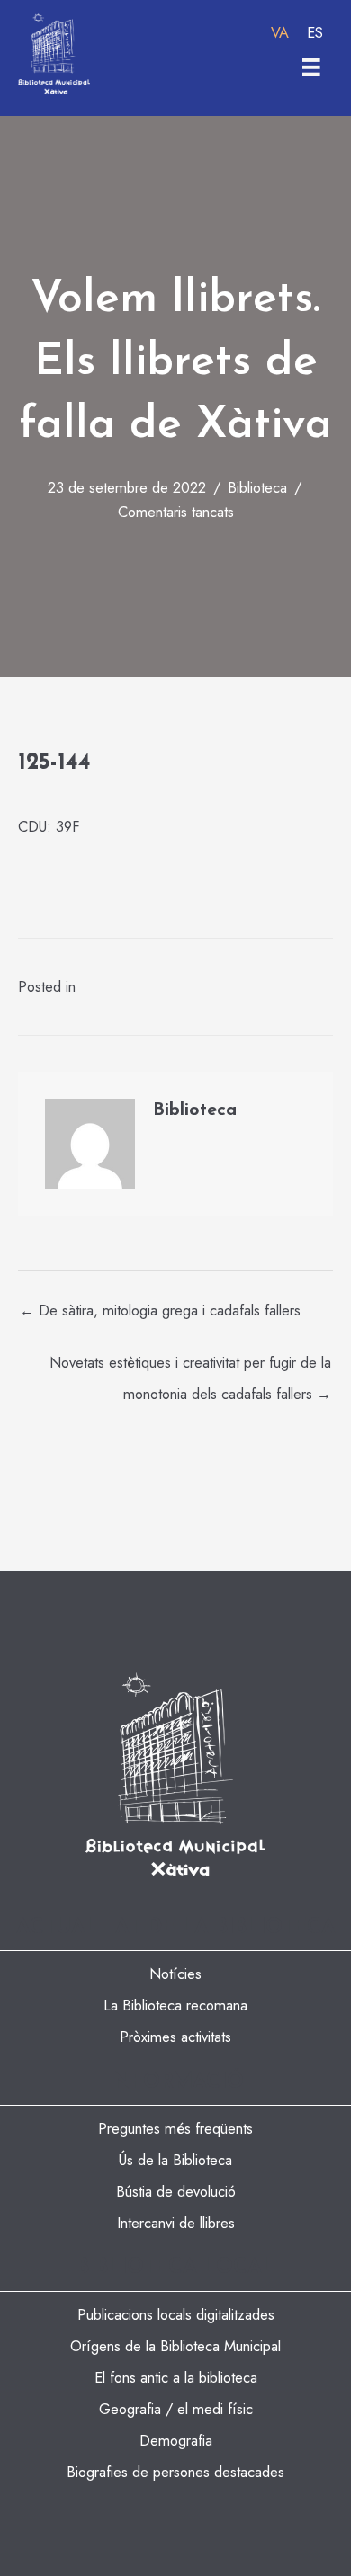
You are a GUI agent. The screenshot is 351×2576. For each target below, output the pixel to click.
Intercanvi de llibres (176, 2223)
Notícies (175, 1974)
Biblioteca (257, 487)
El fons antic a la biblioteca (176, 2377)
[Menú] (311, 67)
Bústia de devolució (176, 2191)
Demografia (176, 2440)
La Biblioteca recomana (175, 2005)
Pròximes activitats (175, 2037)
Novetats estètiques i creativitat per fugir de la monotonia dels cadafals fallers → (190, 1366)
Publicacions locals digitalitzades (176, 2314)
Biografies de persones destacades (175, 2472)
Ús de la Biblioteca (175, 2160)
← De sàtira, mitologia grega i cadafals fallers (160, 1310)
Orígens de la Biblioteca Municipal (175, 2346)
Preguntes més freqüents (175, 2128)
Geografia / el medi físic (176, 2409)
